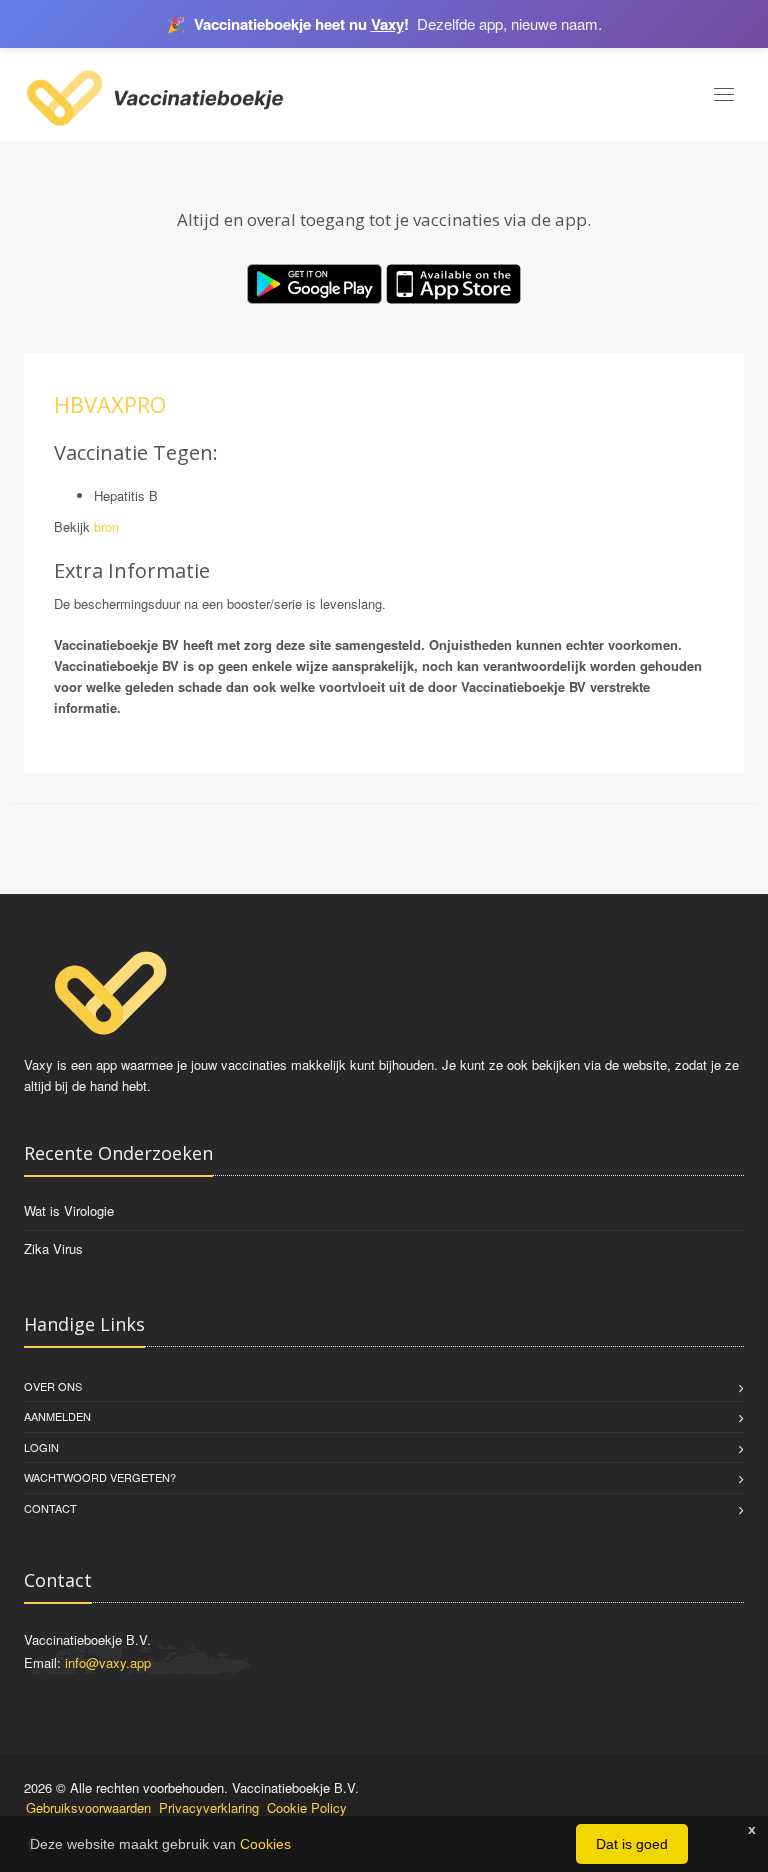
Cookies (265, 1844)
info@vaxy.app (108, 1662)
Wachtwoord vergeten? (100, 1477)
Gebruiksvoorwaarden (88, 1807)
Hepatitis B (126, 495)
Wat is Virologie (69, 1210)
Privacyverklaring (209, 1807)
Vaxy (387, 24)
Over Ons (53, 1386)
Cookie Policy (307, 1807)
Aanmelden (57, 1416)
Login (41, 1447)
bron (106, 526)
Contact (50, 1508)
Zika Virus (53, 1248)
